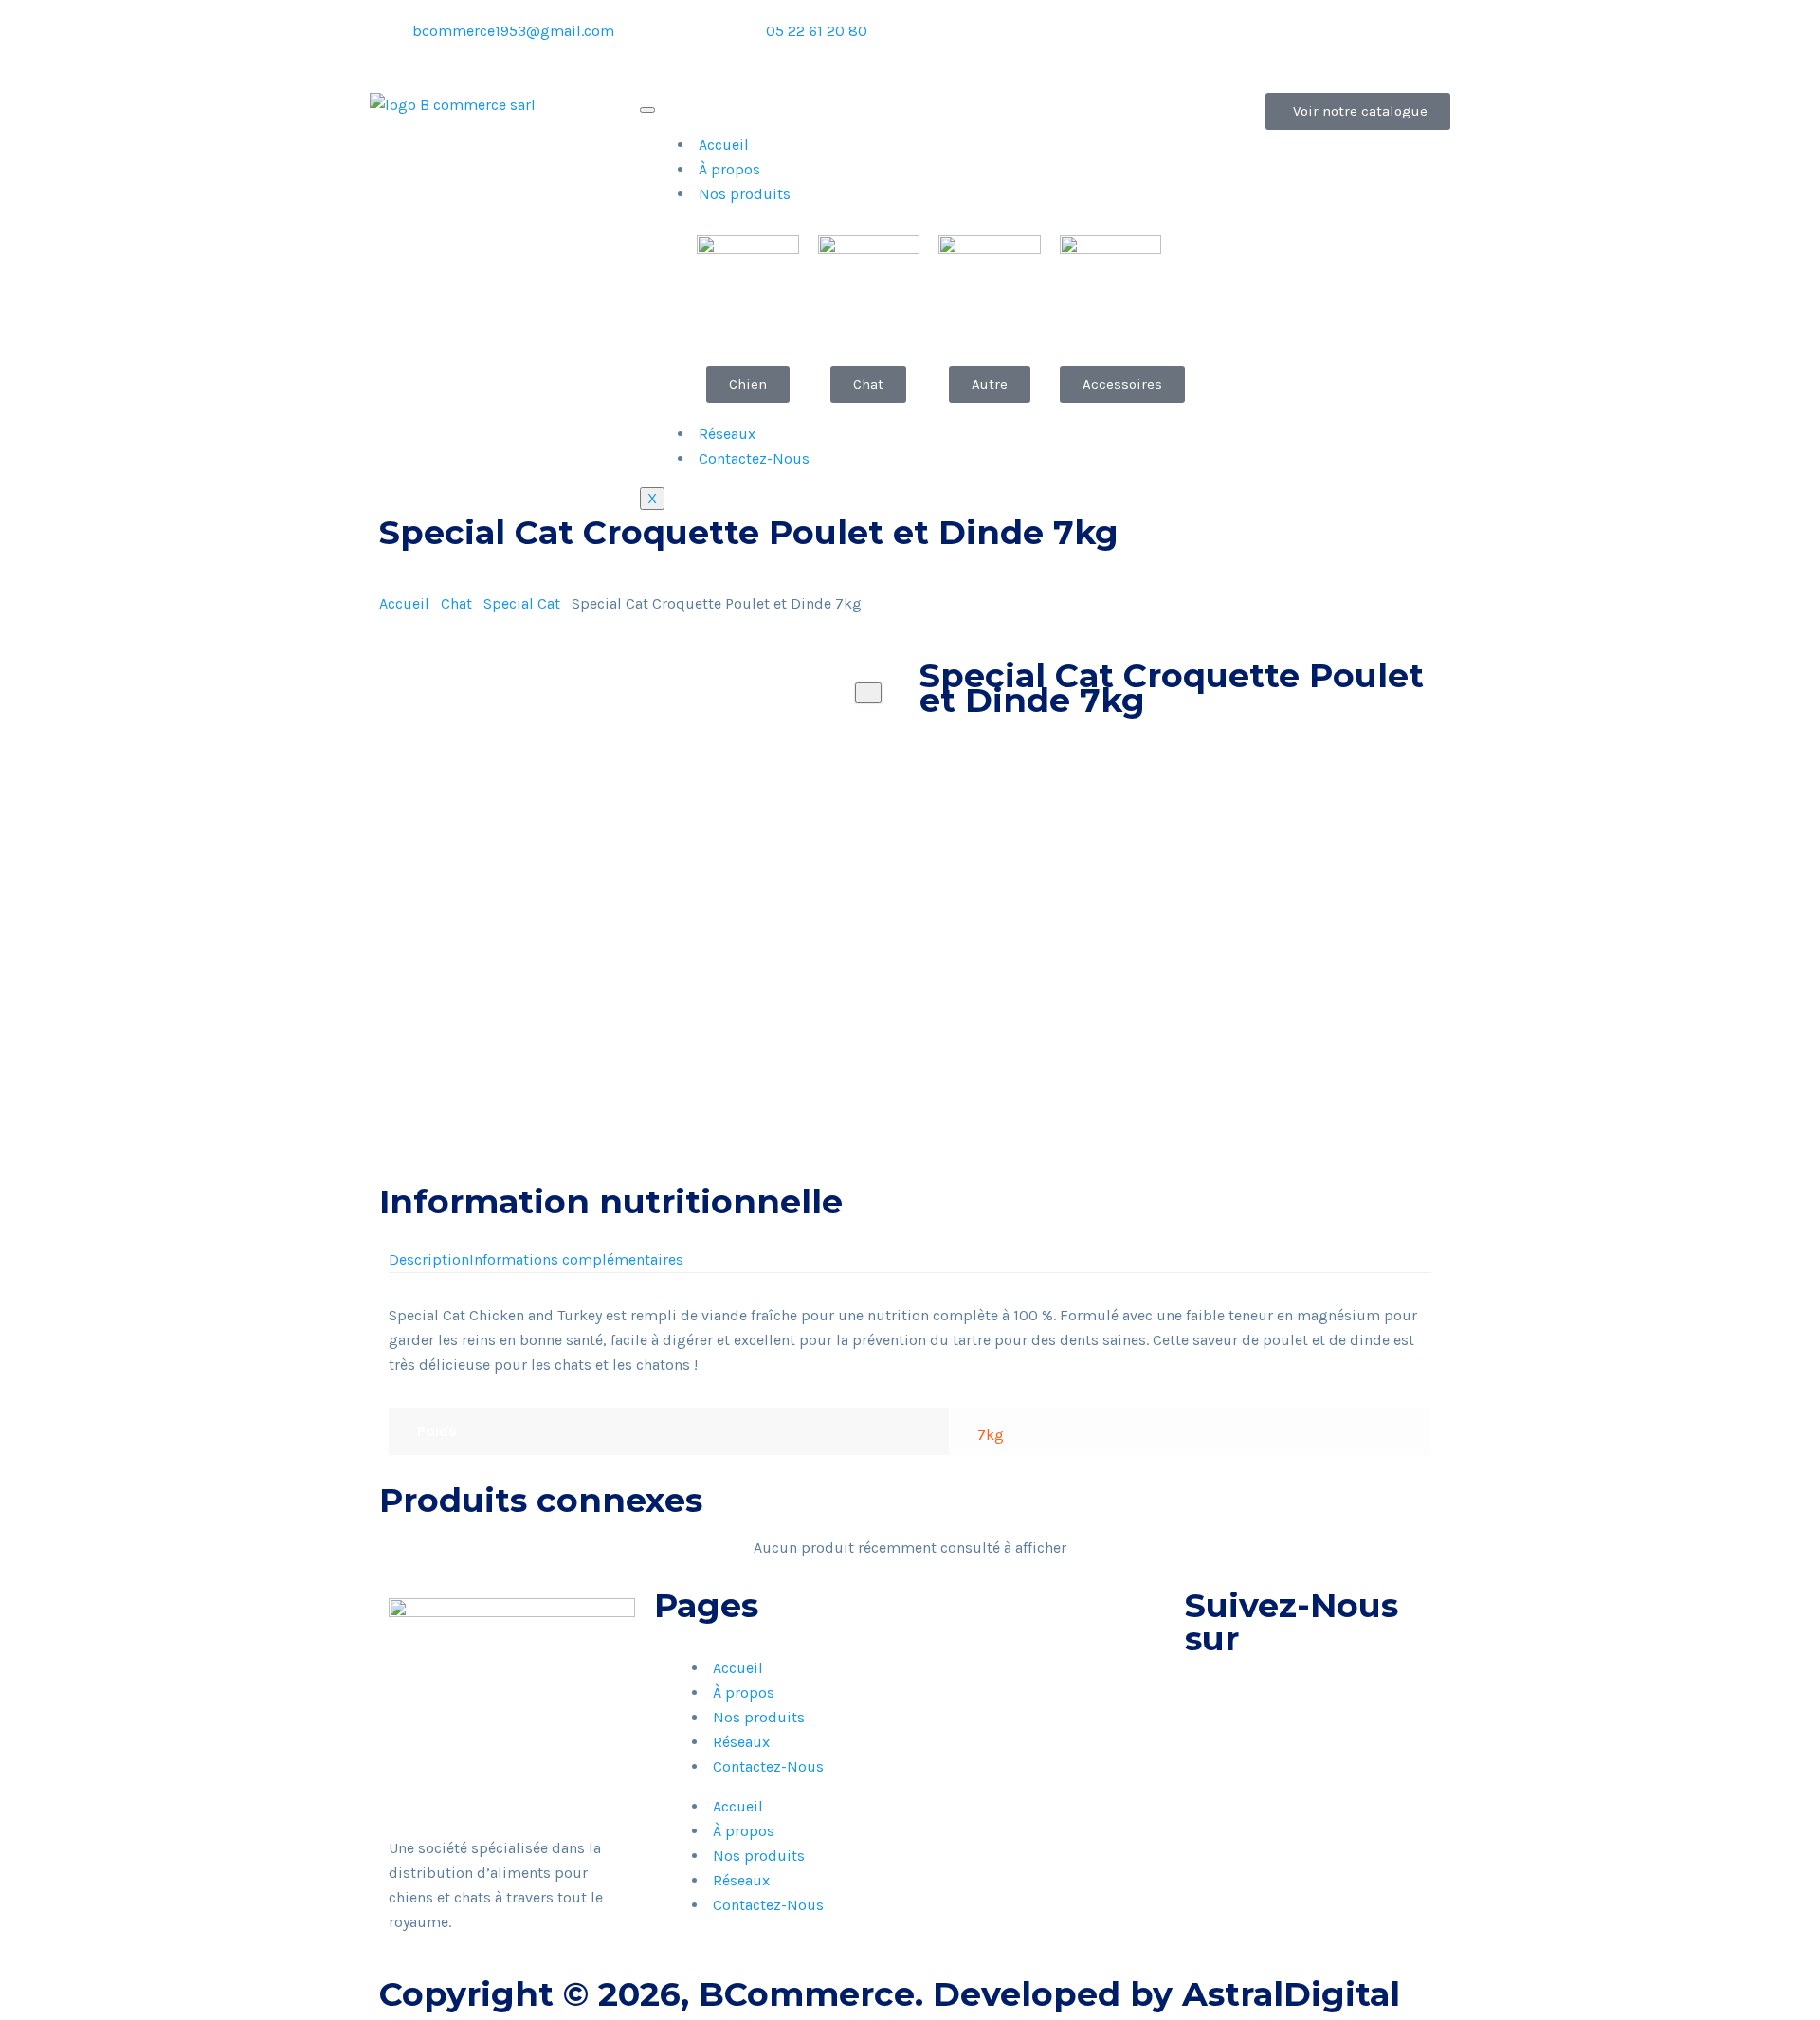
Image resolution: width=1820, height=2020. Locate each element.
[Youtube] (1223, 43)
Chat (456, 603)
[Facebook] (1120, 43)
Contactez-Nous (754, 458)
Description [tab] (429, 1259)
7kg (991, 1435)
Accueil (724, 145)
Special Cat (522, 603)
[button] (925, 828)
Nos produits (745, 194)
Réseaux (727, 434)
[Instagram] (1172, 43)
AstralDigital (1291, 1994)
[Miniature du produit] (868, 693)
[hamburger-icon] (647, 110)
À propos (729, 169)
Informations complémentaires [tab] (576, 1259)
